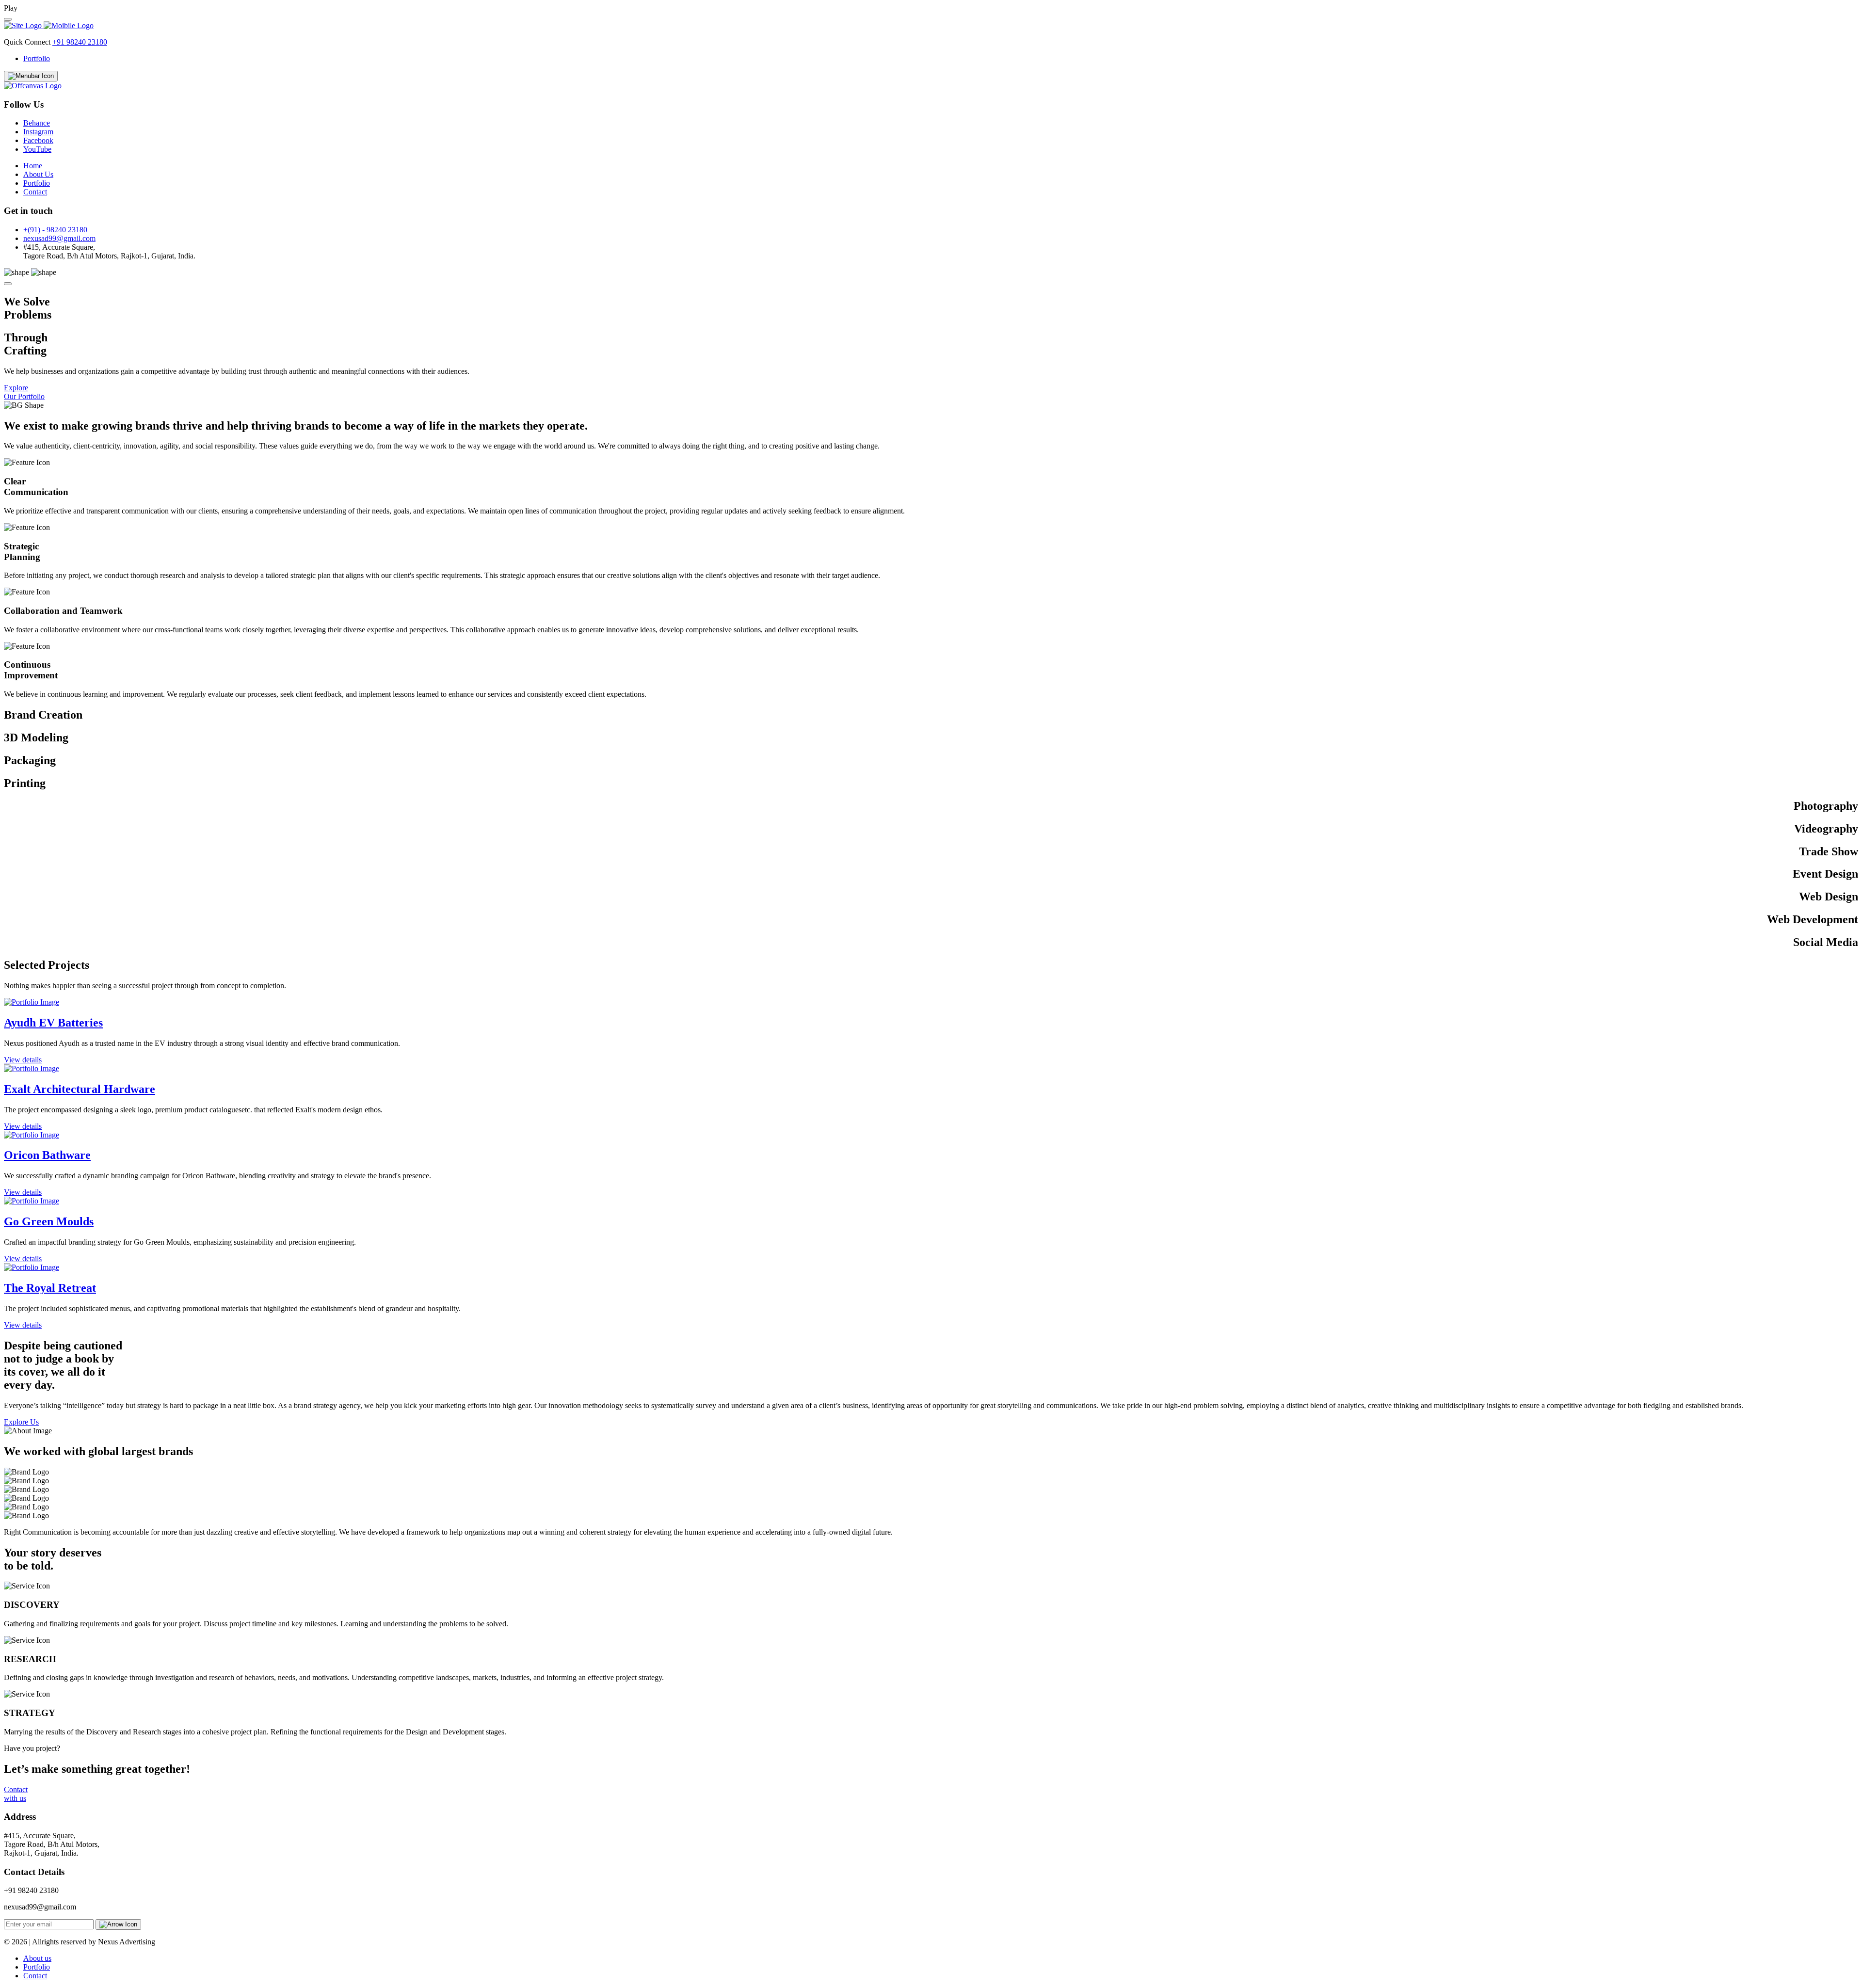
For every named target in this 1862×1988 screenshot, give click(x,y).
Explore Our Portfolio (24, 392)
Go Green (49, 1221)
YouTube (37, 149)
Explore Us (21, 1422)
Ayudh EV (53, 1023)
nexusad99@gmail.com (59, 238)
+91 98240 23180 (80, 42)
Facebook (38, 140)
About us (37, 1958)
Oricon (47, 1155)
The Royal (50, 1288)
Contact (35, 192)
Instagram (38, 132)
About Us (38, 174)
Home (33, 166)
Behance (37, 123)
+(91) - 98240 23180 (55, 230)
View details (23, 1060)
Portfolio (37, 58)
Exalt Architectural (80, 1089)
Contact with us (16, 1794)
